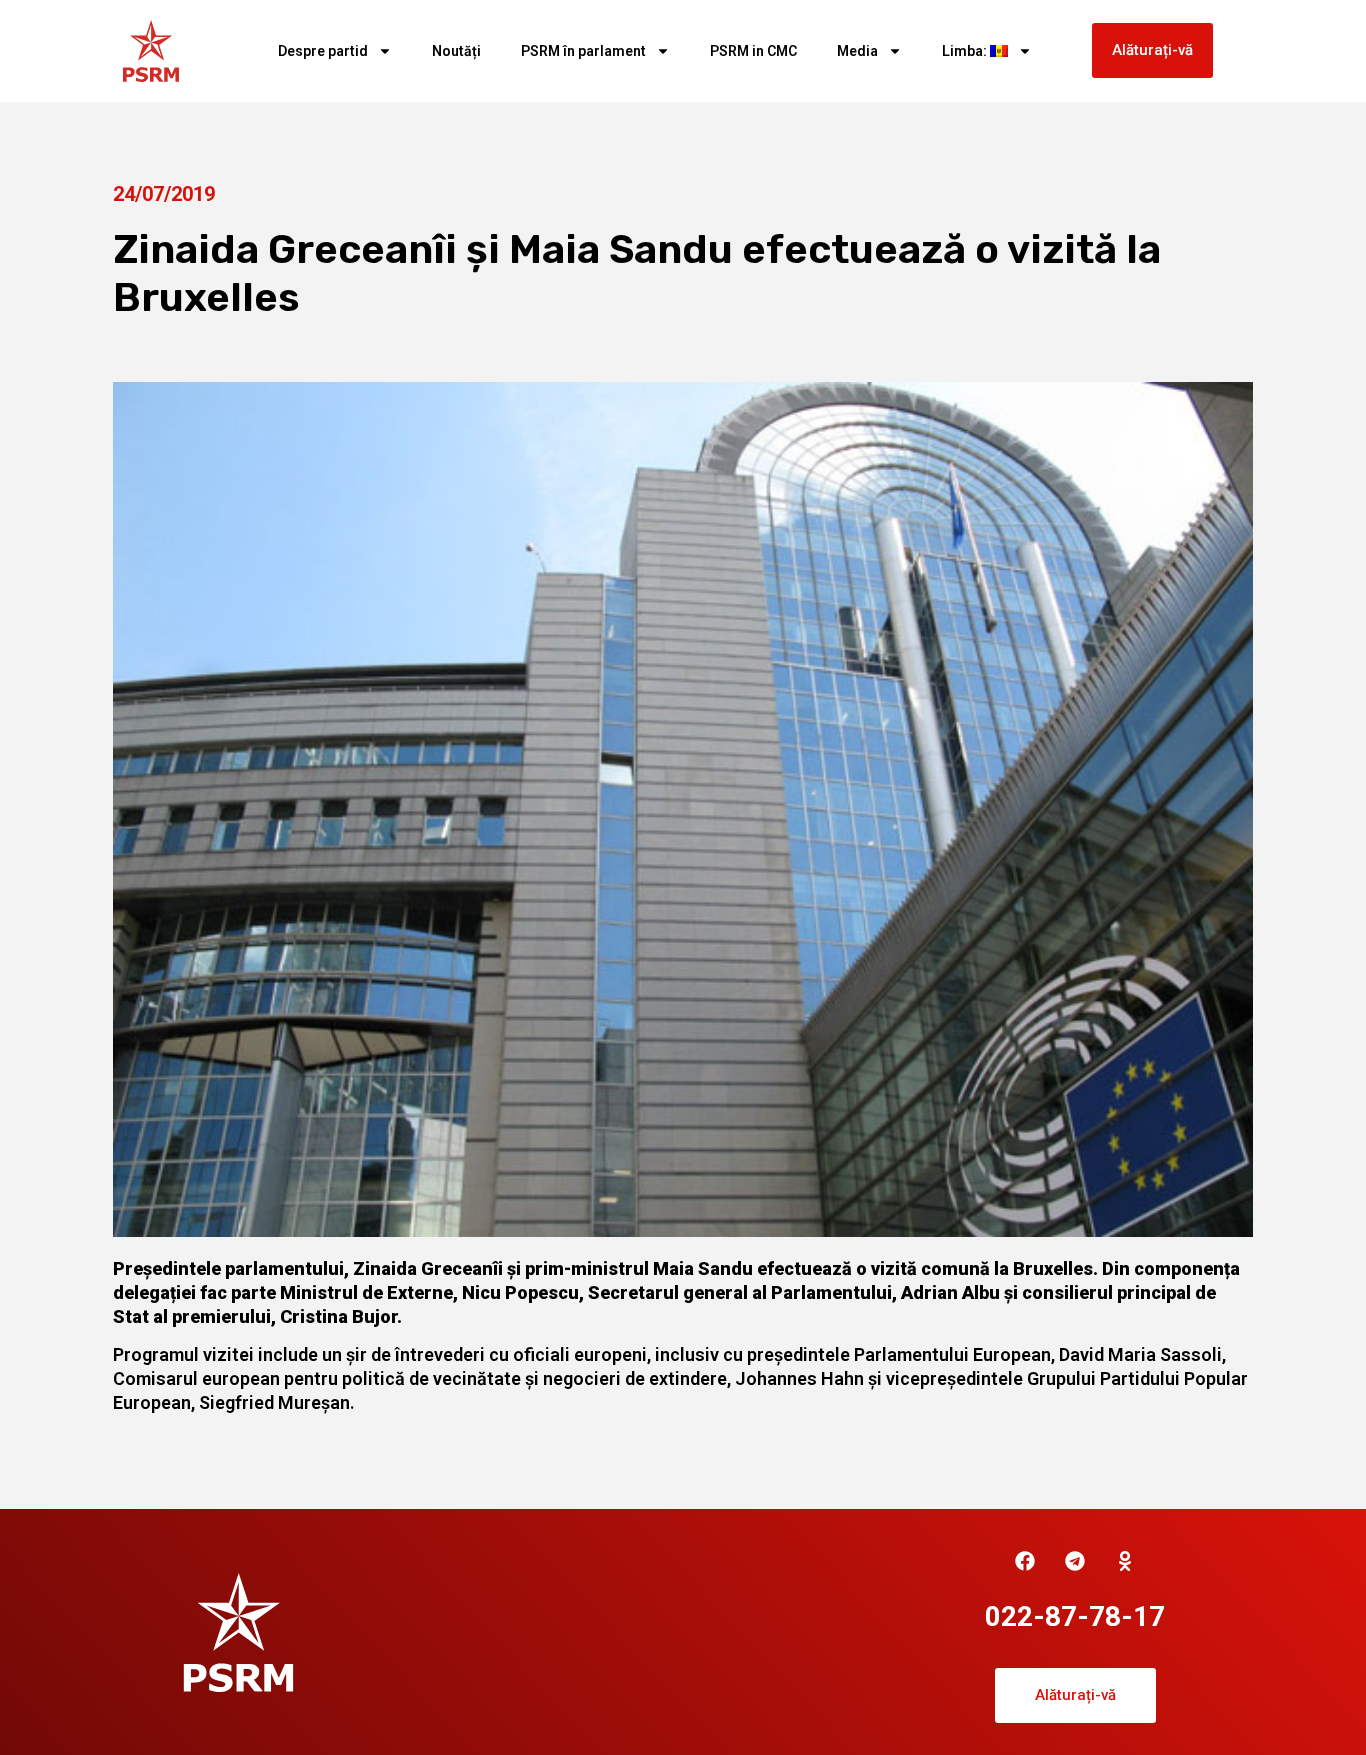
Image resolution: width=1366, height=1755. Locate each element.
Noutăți (456, 51)
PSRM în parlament (583, 51)
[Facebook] (1025, 1561)
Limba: (966, 51)
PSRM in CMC (753, 51)
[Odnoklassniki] (1125, 1561)
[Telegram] (1075, 1561)
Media (857, 51)
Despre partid (323, 51)
